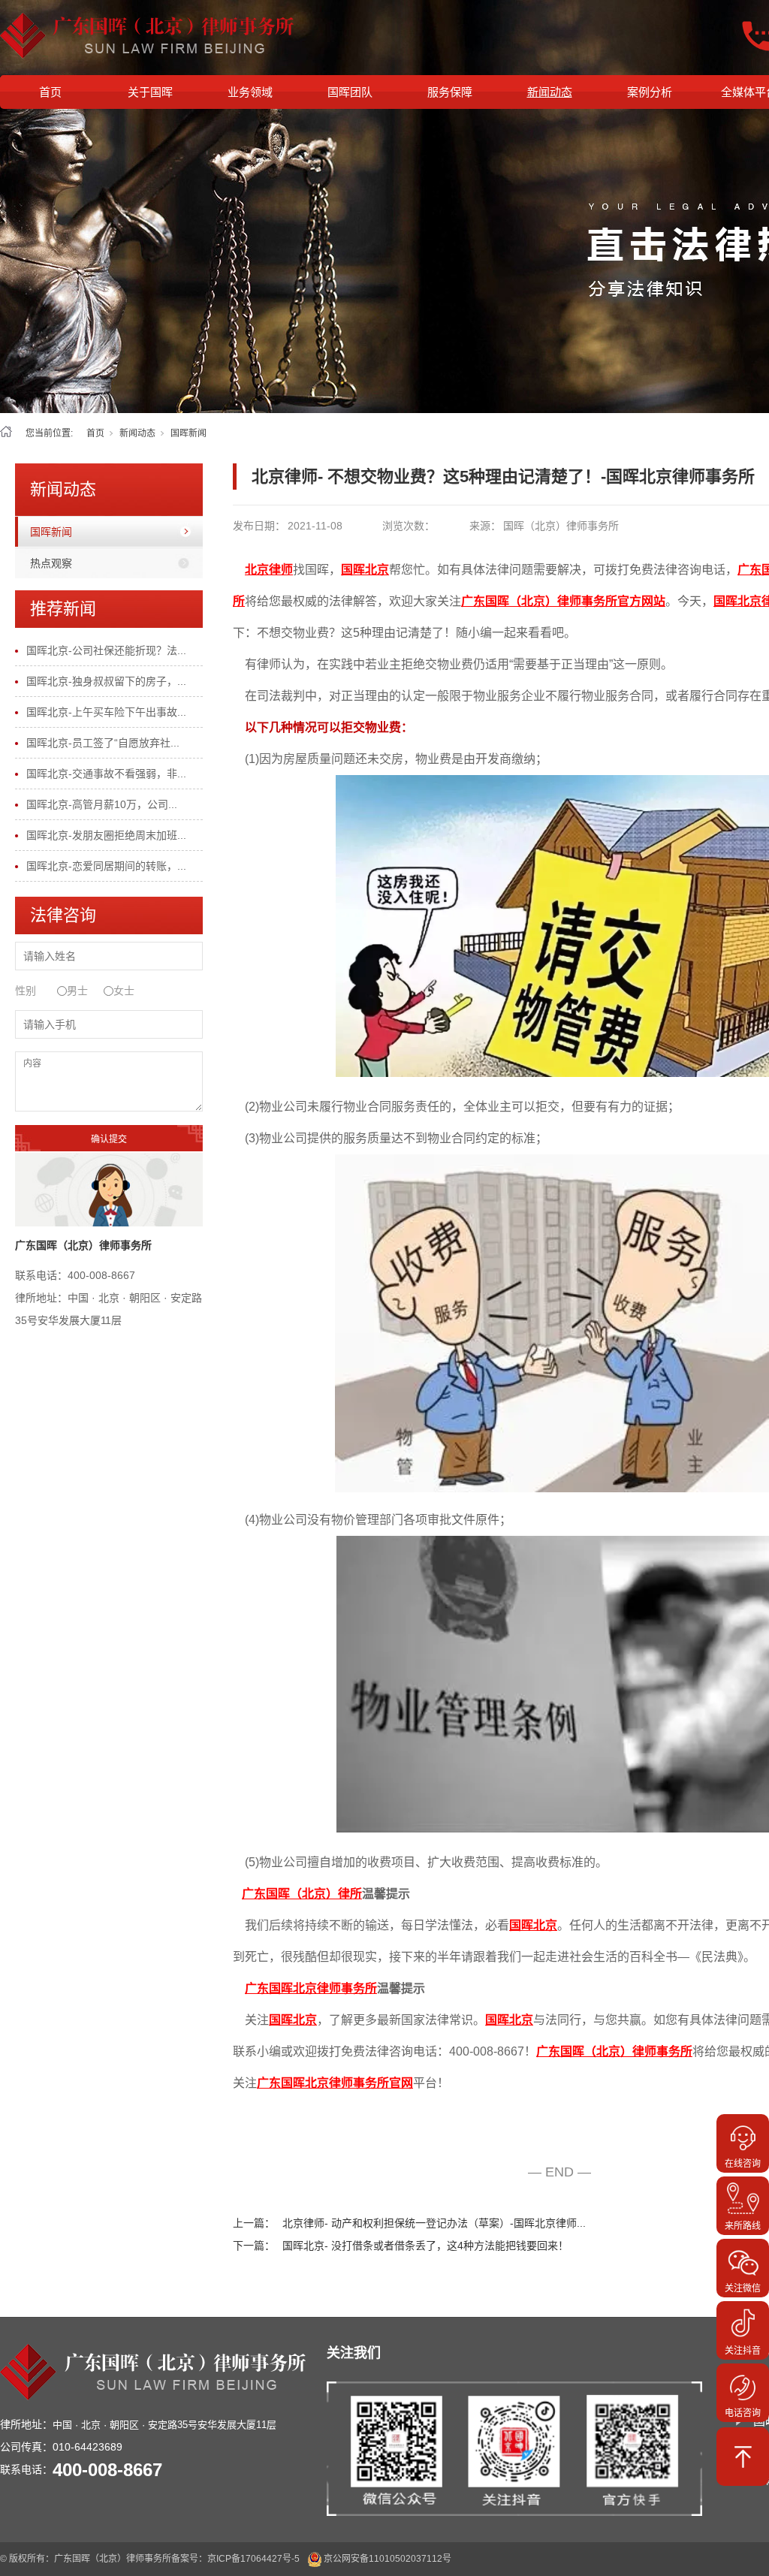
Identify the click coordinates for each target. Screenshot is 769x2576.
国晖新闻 (188, 433)
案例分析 (650, 92)
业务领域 (250, 92)
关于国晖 (150, 92)
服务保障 (450, 92)
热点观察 (51, 563)
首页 (50, 92)
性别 (26, 991)
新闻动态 (550, 92)
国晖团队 (350, 92)
